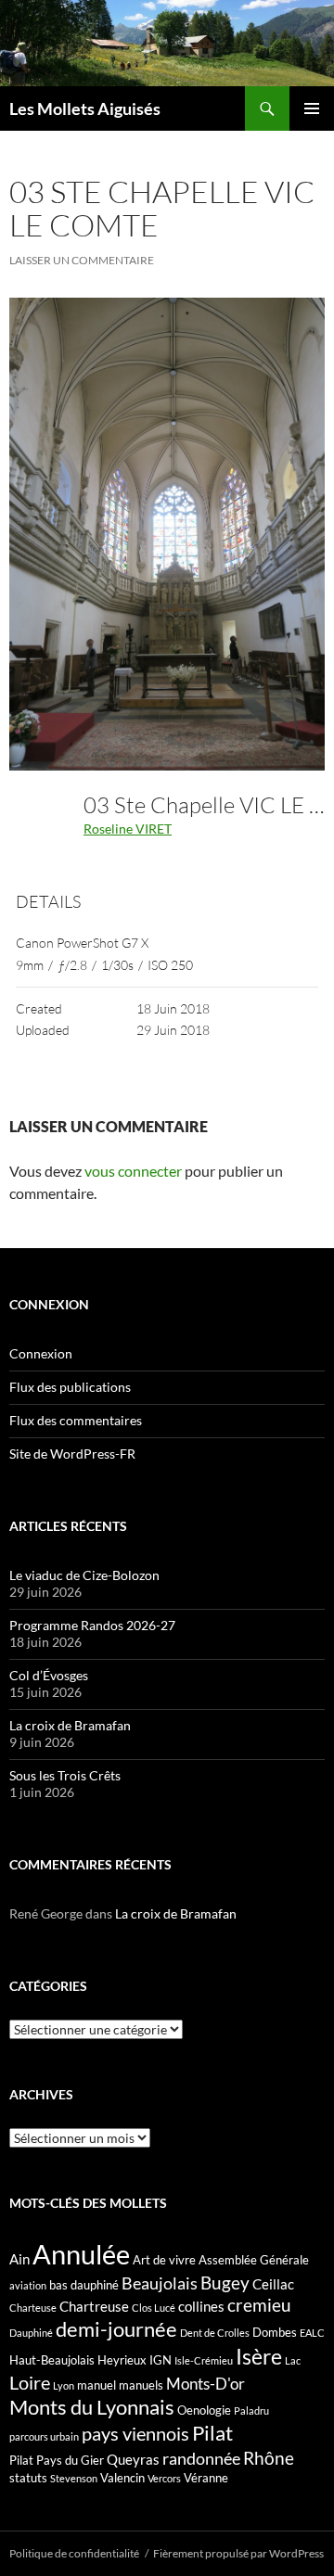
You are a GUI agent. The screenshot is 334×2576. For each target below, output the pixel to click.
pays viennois (135, 2433)
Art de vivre (164, 2260)
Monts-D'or (206, 2384)
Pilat (212, 2433)
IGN (161, 2360)
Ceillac (273, 2284)
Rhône (269, 2458)
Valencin (122, 2478)
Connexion (41, 1353)
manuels (141, 2385)
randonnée (201, 2458)
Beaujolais (160, 2283)
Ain (19, 2259)
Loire (30, 2382)
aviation (28, 2285)
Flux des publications (70, 1387)
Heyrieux (122, 2360)
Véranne (206, 2478)
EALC (312, 2333)
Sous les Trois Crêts (65, 1775)
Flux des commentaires (76, 1420)
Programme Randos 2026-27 (92, 1625)
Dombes (275, 2332)
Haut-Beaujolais (52, 2360)
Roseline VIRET (128, 829)
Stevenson (74, 2478)
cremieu (259, 2305)
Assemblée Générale (254, 2260)
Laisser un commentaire (82, 260)
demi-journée (116, 2329)
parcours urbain (44, 2436)
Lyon (64, 2385)
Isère (259, 2357)
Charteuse (33, 2308)
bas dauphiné (84, 2285)
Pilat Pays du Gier (57, 2460)
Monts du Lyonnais (92, 2407)
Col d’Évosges (49, 1675)
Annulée (81, 2254)
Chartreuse (94, 2306)
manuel (96, 2385)
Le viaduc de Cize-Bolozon (84, 1575)
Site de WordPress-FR (72, 1454)
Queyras (133, 2459)
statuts (28, 2478)
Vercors (164, 2478)
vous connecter (133, 1171)
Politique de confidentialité (74, 2553)
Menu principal (312, 108)
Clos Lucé (154, 2308)
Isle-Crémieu (204, 2360)
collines (201, 2306)
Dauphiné (31, 2333)
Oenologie (204, 2410)
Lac (293, 2360)
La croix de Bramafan (70, 1725)
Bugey (225, 2283)
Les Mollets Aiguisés (85, 108)
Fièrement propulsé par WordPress (238, 2553)
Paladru (251, 2410)
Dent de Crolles (215, 2333)
